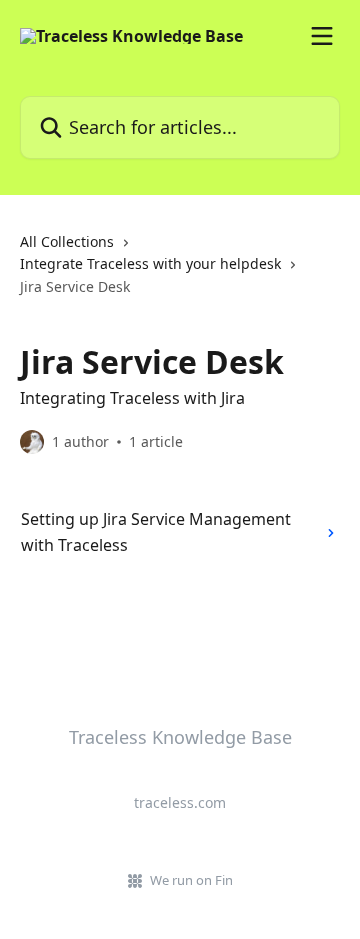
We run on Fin (191, 880)
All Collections (67, 241)
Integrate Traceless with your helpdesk (150, 263)
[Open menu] (322, 36)
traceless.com (180, 802)
